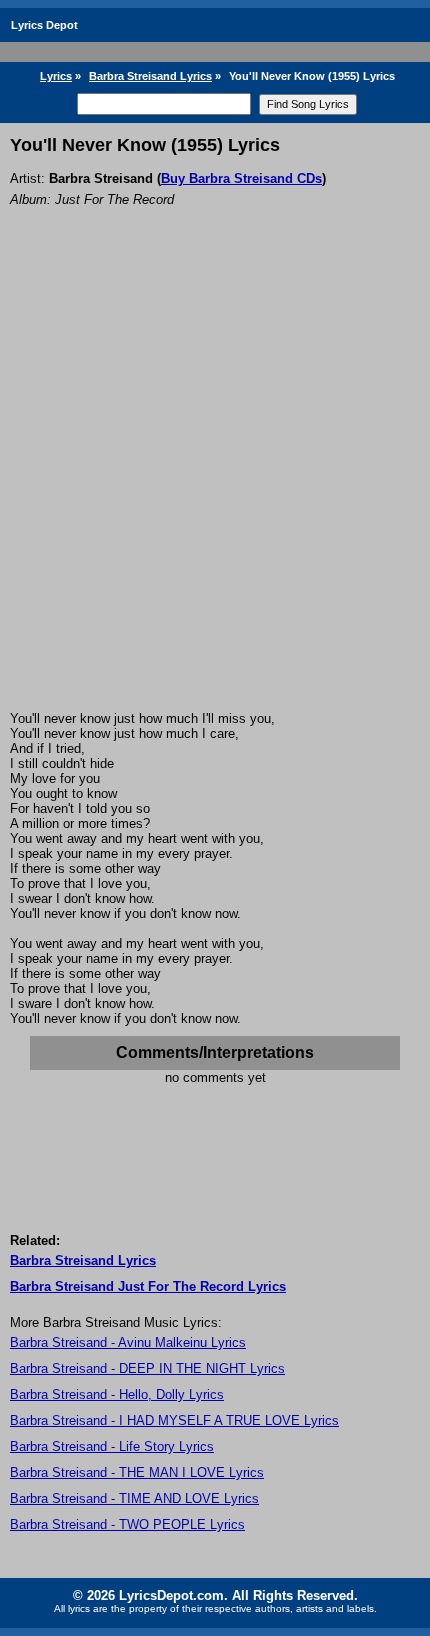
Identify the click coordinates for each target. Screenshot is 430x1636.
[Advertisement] (215, 486)
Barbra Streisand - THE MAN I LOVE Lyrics (137, 1472)
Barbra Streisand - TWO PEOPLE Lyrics (127, 1524)
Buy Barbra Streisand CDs (241, 178)
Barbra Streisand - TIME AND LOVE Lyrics (134, 1498)
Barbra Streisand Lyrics (150, 76)
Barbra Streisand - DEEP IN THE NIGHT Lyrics (147, 1368)
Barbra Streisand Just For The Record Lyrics (148, 1286)
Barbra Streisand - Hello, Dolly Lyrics (117, 1394)
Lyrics (56, 76)
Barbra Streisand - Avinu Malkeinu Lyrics (128, 1342)
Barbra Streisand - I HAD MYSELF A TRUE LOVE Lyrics (174, 1420)
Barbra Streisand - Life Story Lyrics (112, 1446)
